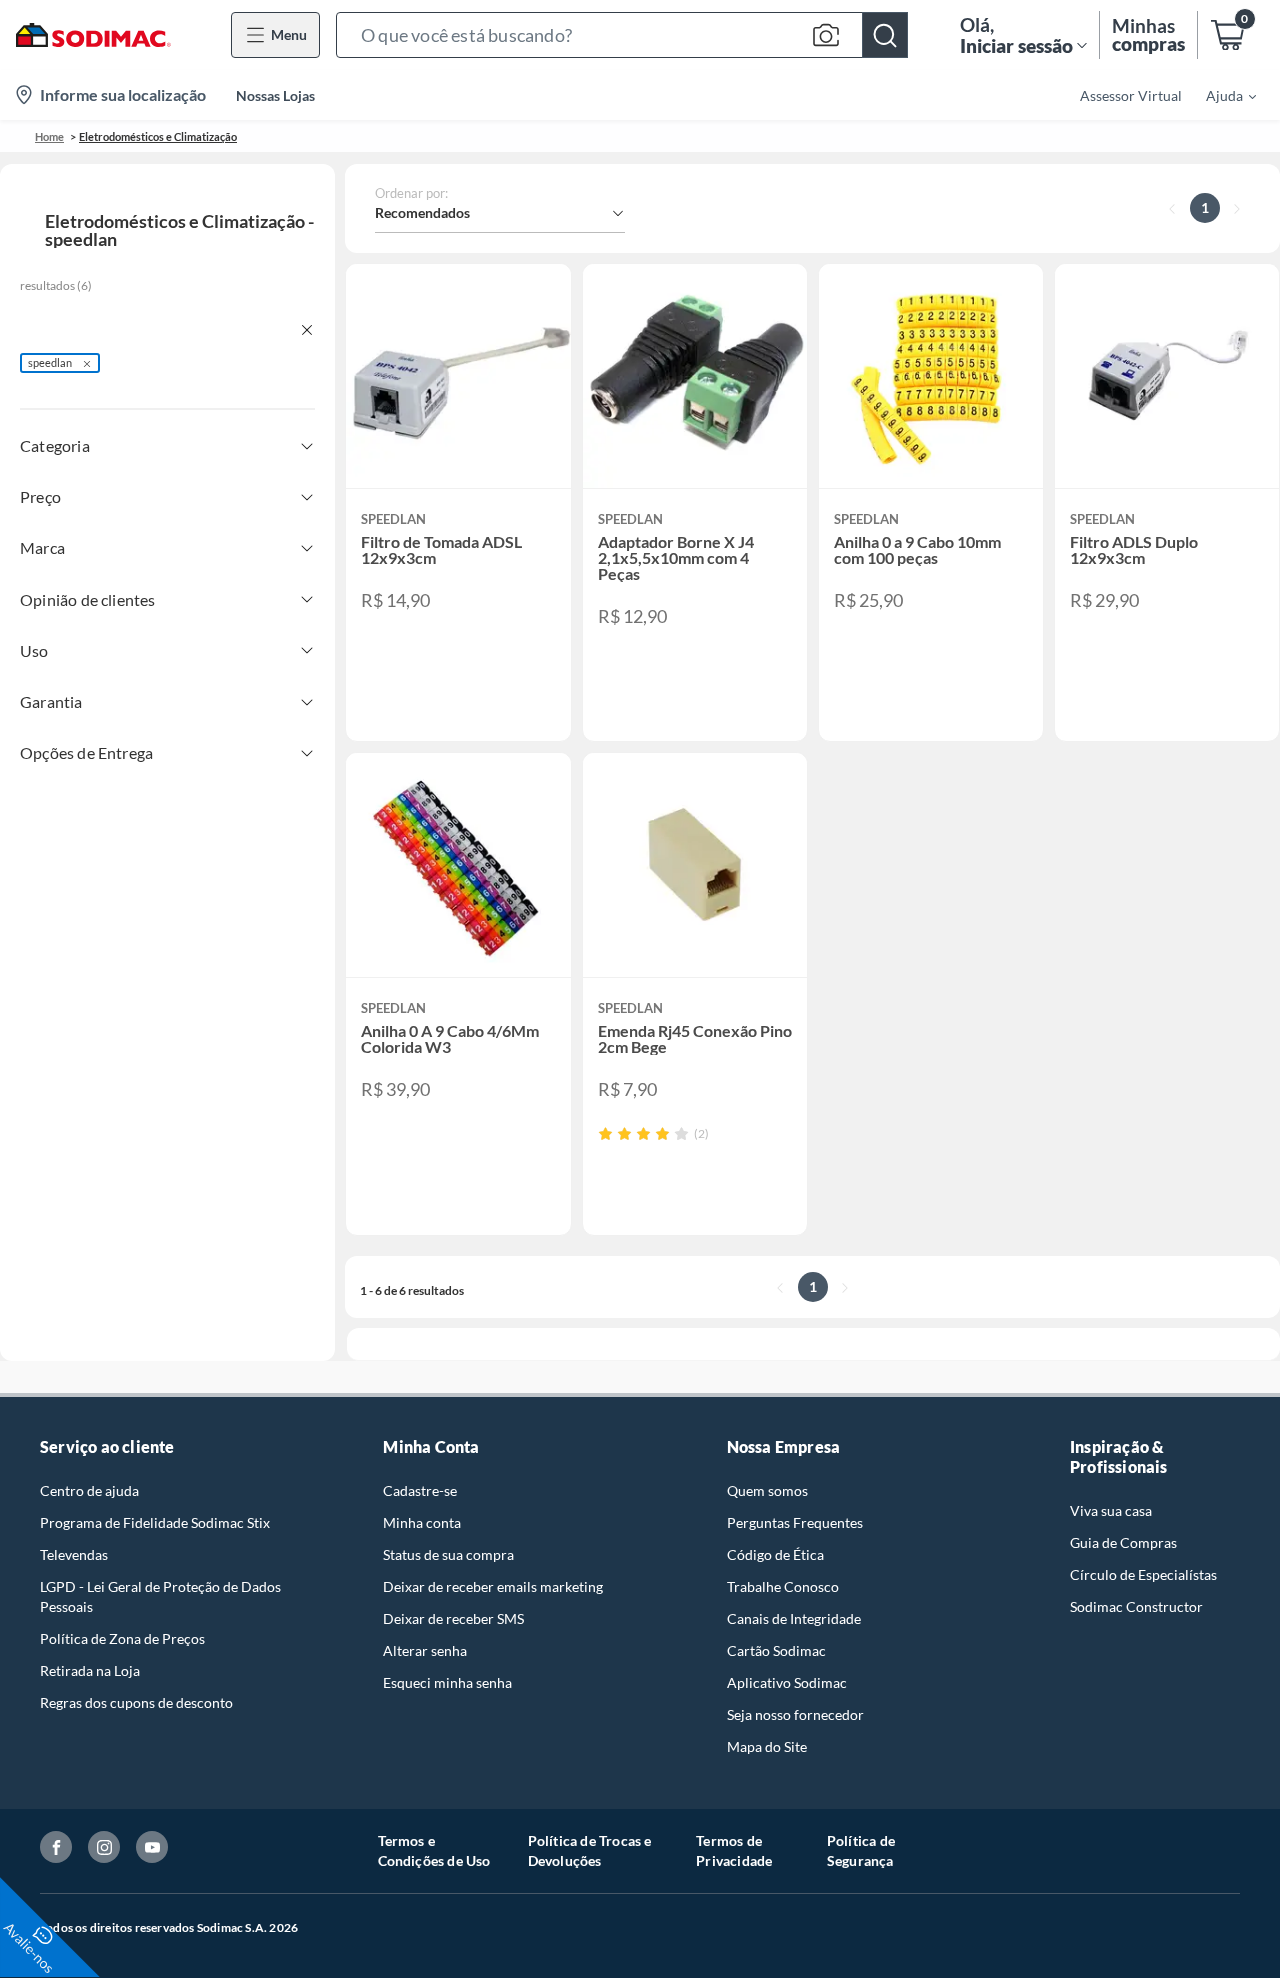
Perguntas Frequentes (795, 1522)
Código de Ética (775, 1554)
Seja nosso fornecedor (795, 1714)
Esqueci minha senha (447, 1682)
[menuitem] (1219, 95)
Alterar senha (425, 1650)
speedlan (50, 362)
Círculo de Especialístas (1143, 1574)
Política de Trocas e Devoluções (590, 1850)
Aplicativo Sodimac (787, 1682)
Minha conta (422, 1522)
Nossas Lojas (275, 95)
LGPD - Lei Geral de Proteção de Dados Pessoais (160, 1596)
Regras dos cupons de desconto (136, 1702)
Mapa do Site (767, 1746)
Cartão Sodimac (776, 1650)
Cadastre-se (420, 1490)
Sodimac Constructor (1136, 1606)
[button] (622, 35)
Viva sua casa (1111, 1510)
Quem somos (767, 1490)
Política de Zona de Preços (122, 1638)
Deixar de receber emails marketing (493, 1586)
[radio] (605, 1133)
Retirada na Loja (90, 1670)
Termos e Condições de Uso (434, 1850)
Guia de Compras (1123, 1542)
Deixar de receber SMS (453, 1618)
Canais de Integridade (794, 1618)
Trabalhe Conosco (783, 1586)
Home (49, 136)
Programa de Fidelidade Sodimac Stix (155, 1522)
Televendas (74, 1554)
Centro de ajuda (89, 1490)
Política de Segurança (861, 1850)
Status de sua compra (448, 1554)
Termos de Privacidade (734, 1850)
